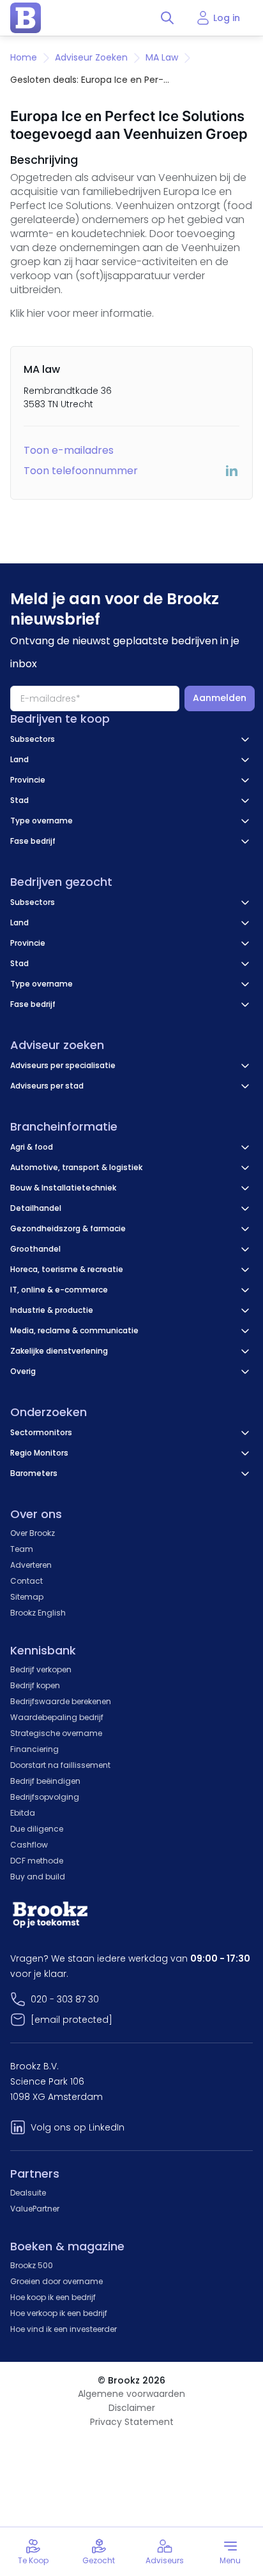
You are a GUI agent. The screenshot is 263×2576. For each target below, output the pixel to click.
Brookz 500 (32, 2265)
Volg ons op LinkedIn (78, 2127)
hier (36, 313)
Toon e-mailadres (69, 450)
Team (22, 1549)
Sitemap (27, 1597)
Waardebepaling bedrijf (57, 1717)
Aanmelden (220, 698)
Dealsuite (28, 2193)
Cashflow (29, 1845)
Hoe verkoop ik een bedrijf (59, 2313)
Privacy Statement (132, 2422)
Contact (26, 1581)
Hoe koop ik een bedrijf (53, 2297)
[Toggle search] (167, 18)
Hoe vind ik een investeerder (64, 2329)
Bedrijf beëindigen (45, 1781)
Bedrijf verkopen (41, 1669)
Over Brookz (33, 1533)
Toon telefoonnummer (81, 471)
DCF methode (37, 1861)
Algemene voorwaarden (131, 2394)
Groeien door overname (56, 2281)
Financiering (34, 1749)
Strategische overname (56, 1733)
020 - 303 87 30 (65, 1999)
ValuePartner (35, 2209)
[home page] (26, 18)
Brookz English (38, 1613)
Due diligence (37, 1829)
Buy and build (38, 1877)
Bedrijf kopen (35, 1685)
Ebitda (23, 1813)
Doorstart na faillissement (60, 1765)
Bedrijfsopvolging (45, 1797)
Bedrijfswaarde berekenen (61, 1701)
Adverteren (31, 1565)
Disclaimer (132, 2408)
